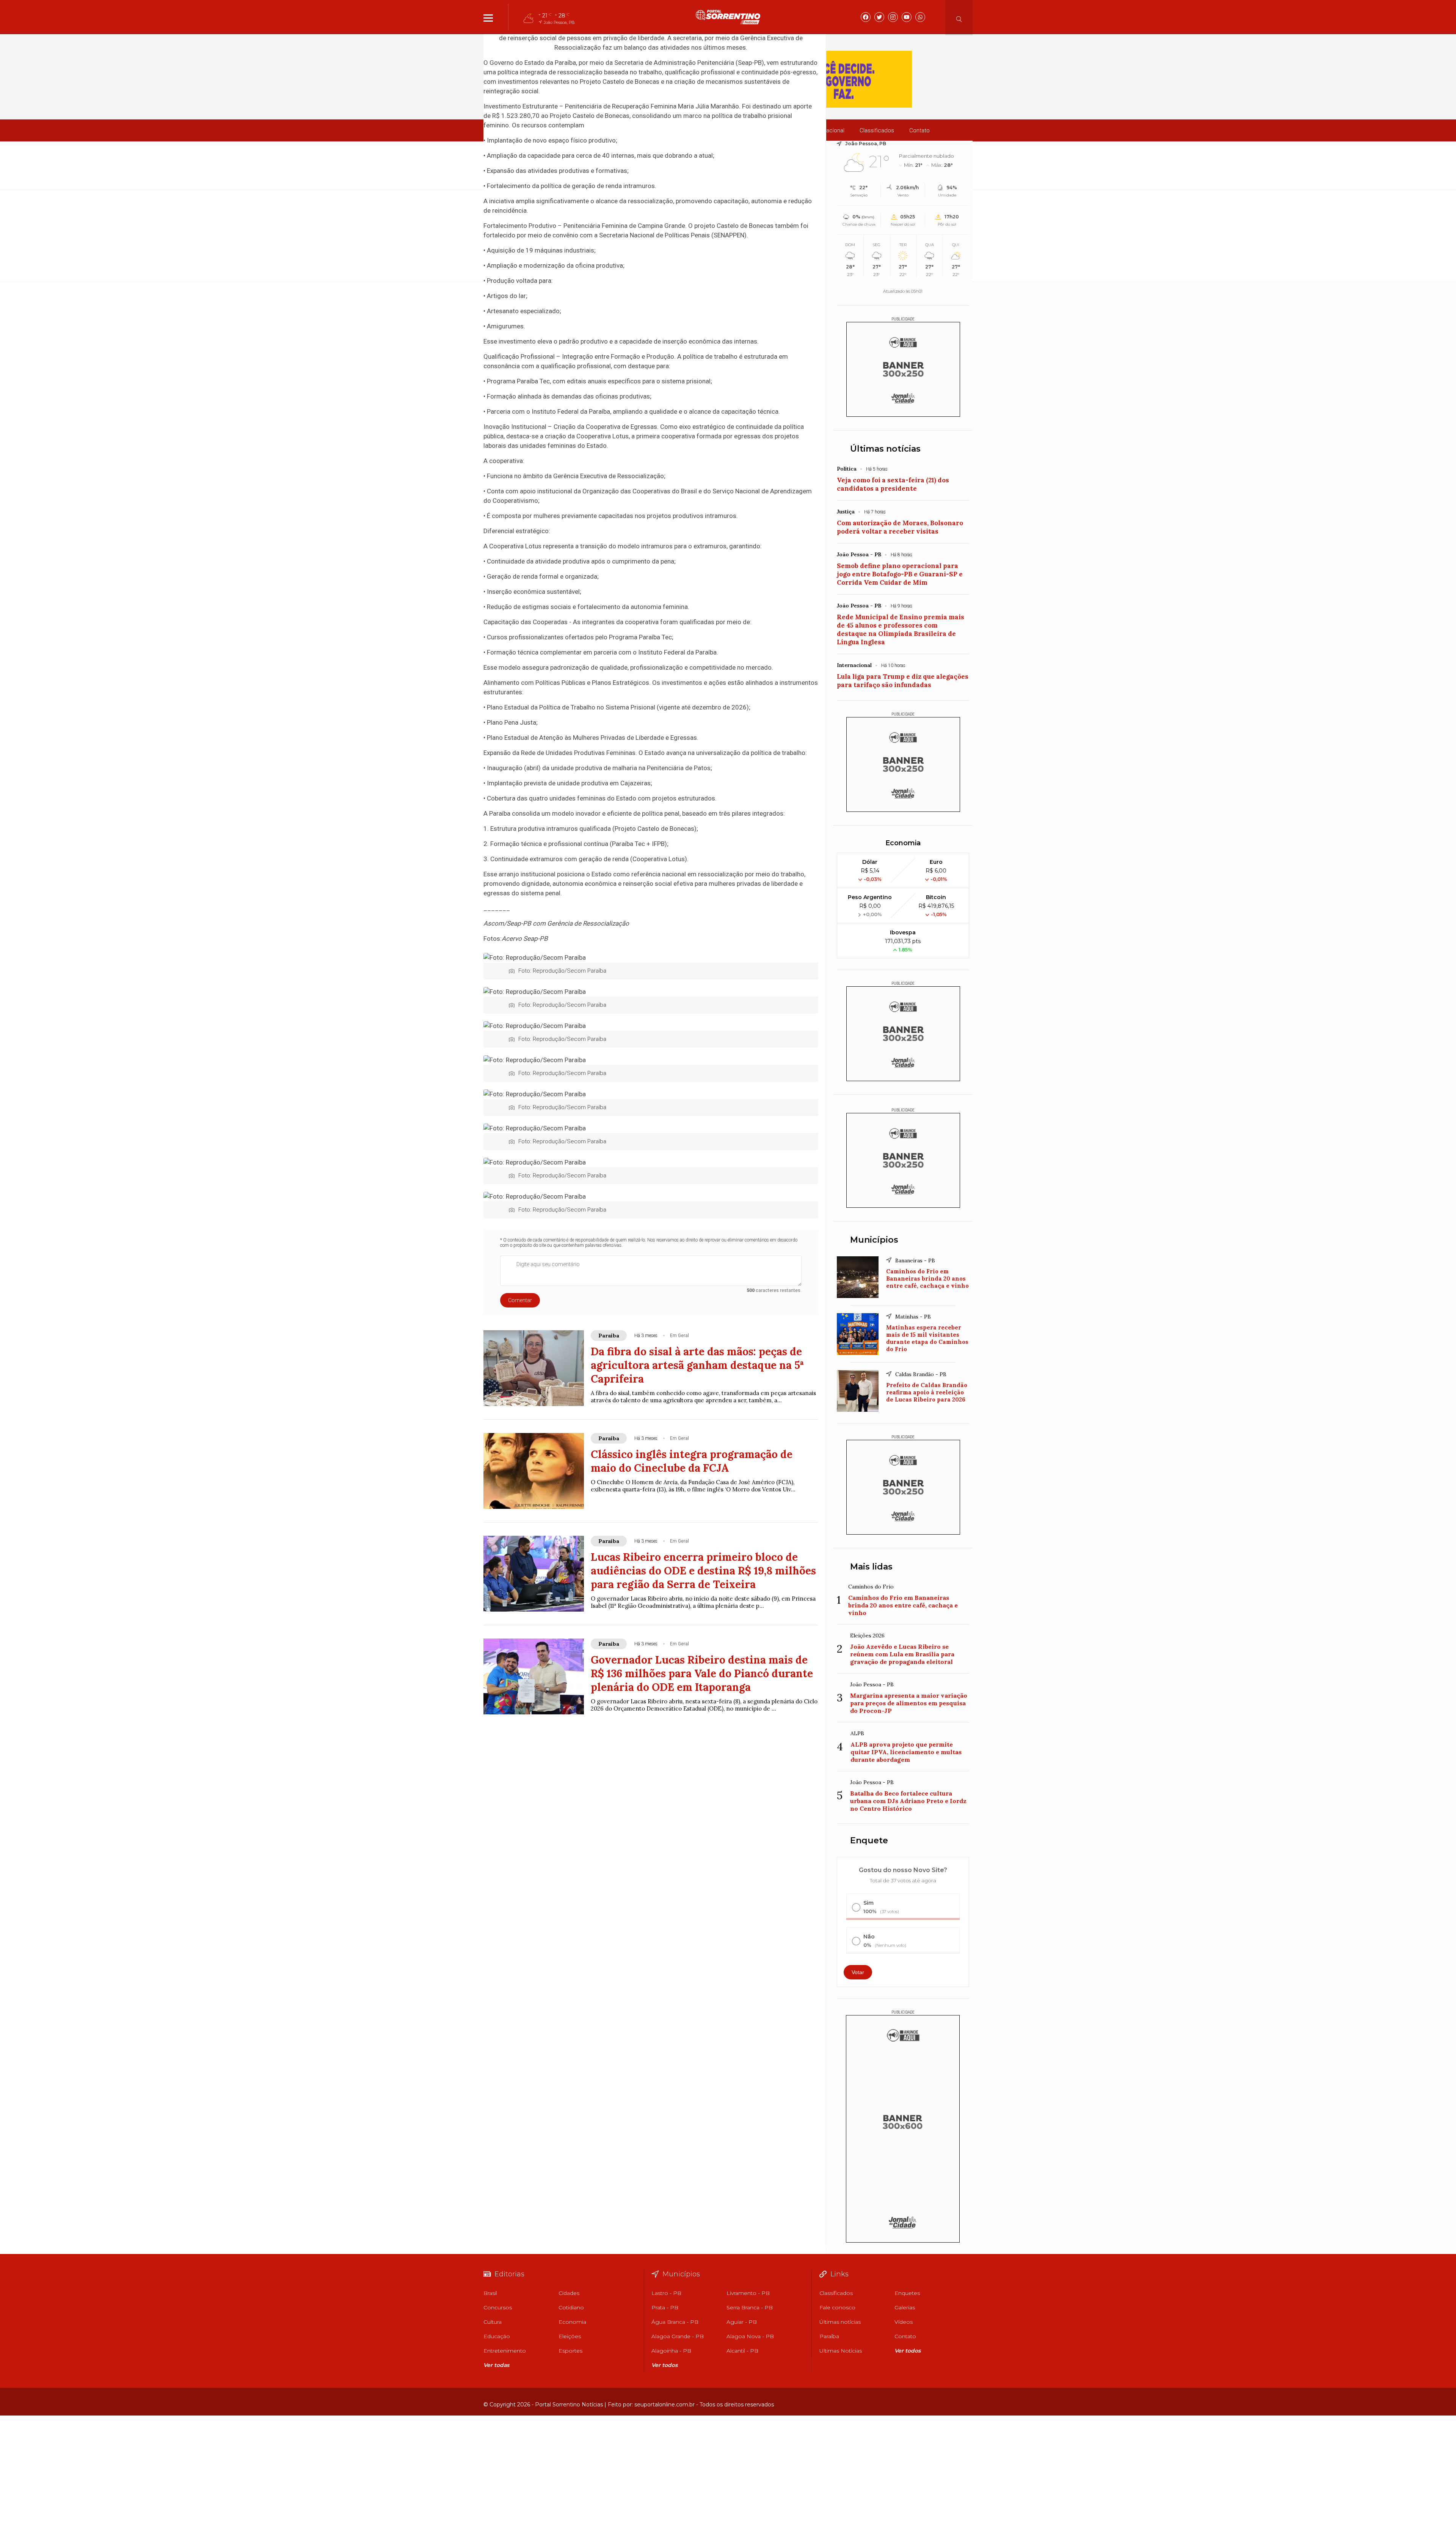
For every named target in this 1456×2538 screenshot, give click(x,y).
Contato (919, 130)
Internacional (828, 130)
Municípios (874, 1240)
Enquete (869, 1840)
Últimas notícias (885, 449)
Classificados (877, 130)
